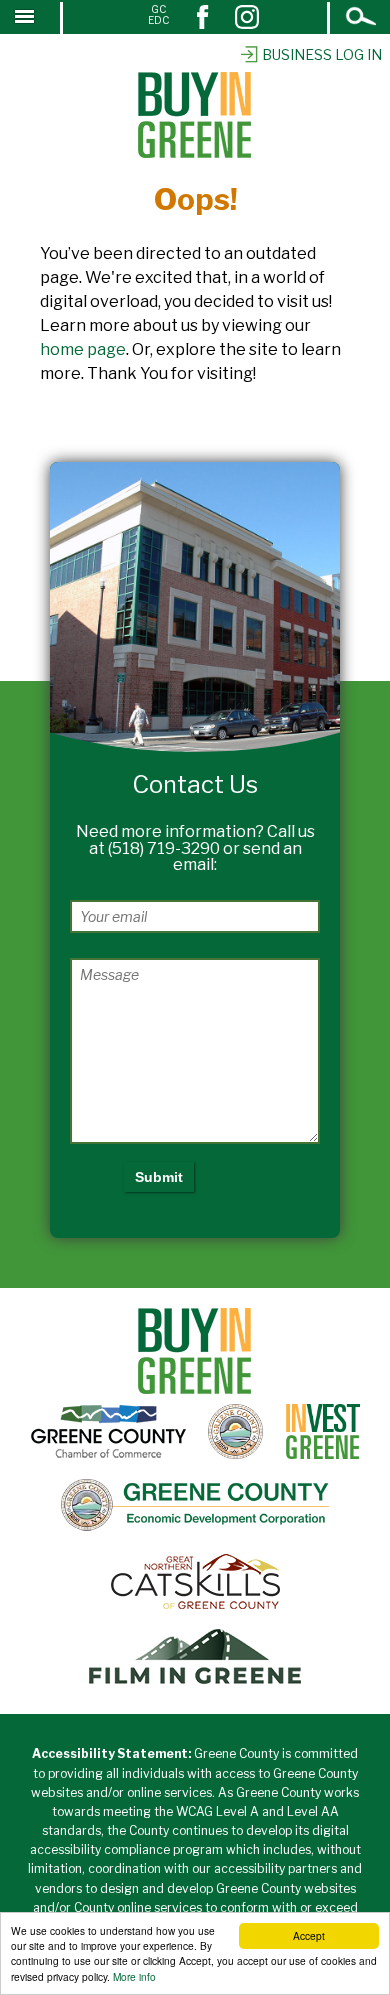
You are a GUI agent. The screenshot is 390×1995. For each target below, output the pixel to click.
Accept (309, 1935)
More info (134, 1976)
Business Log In (322, 54)
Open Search (362, 18)
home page (83, 349)
